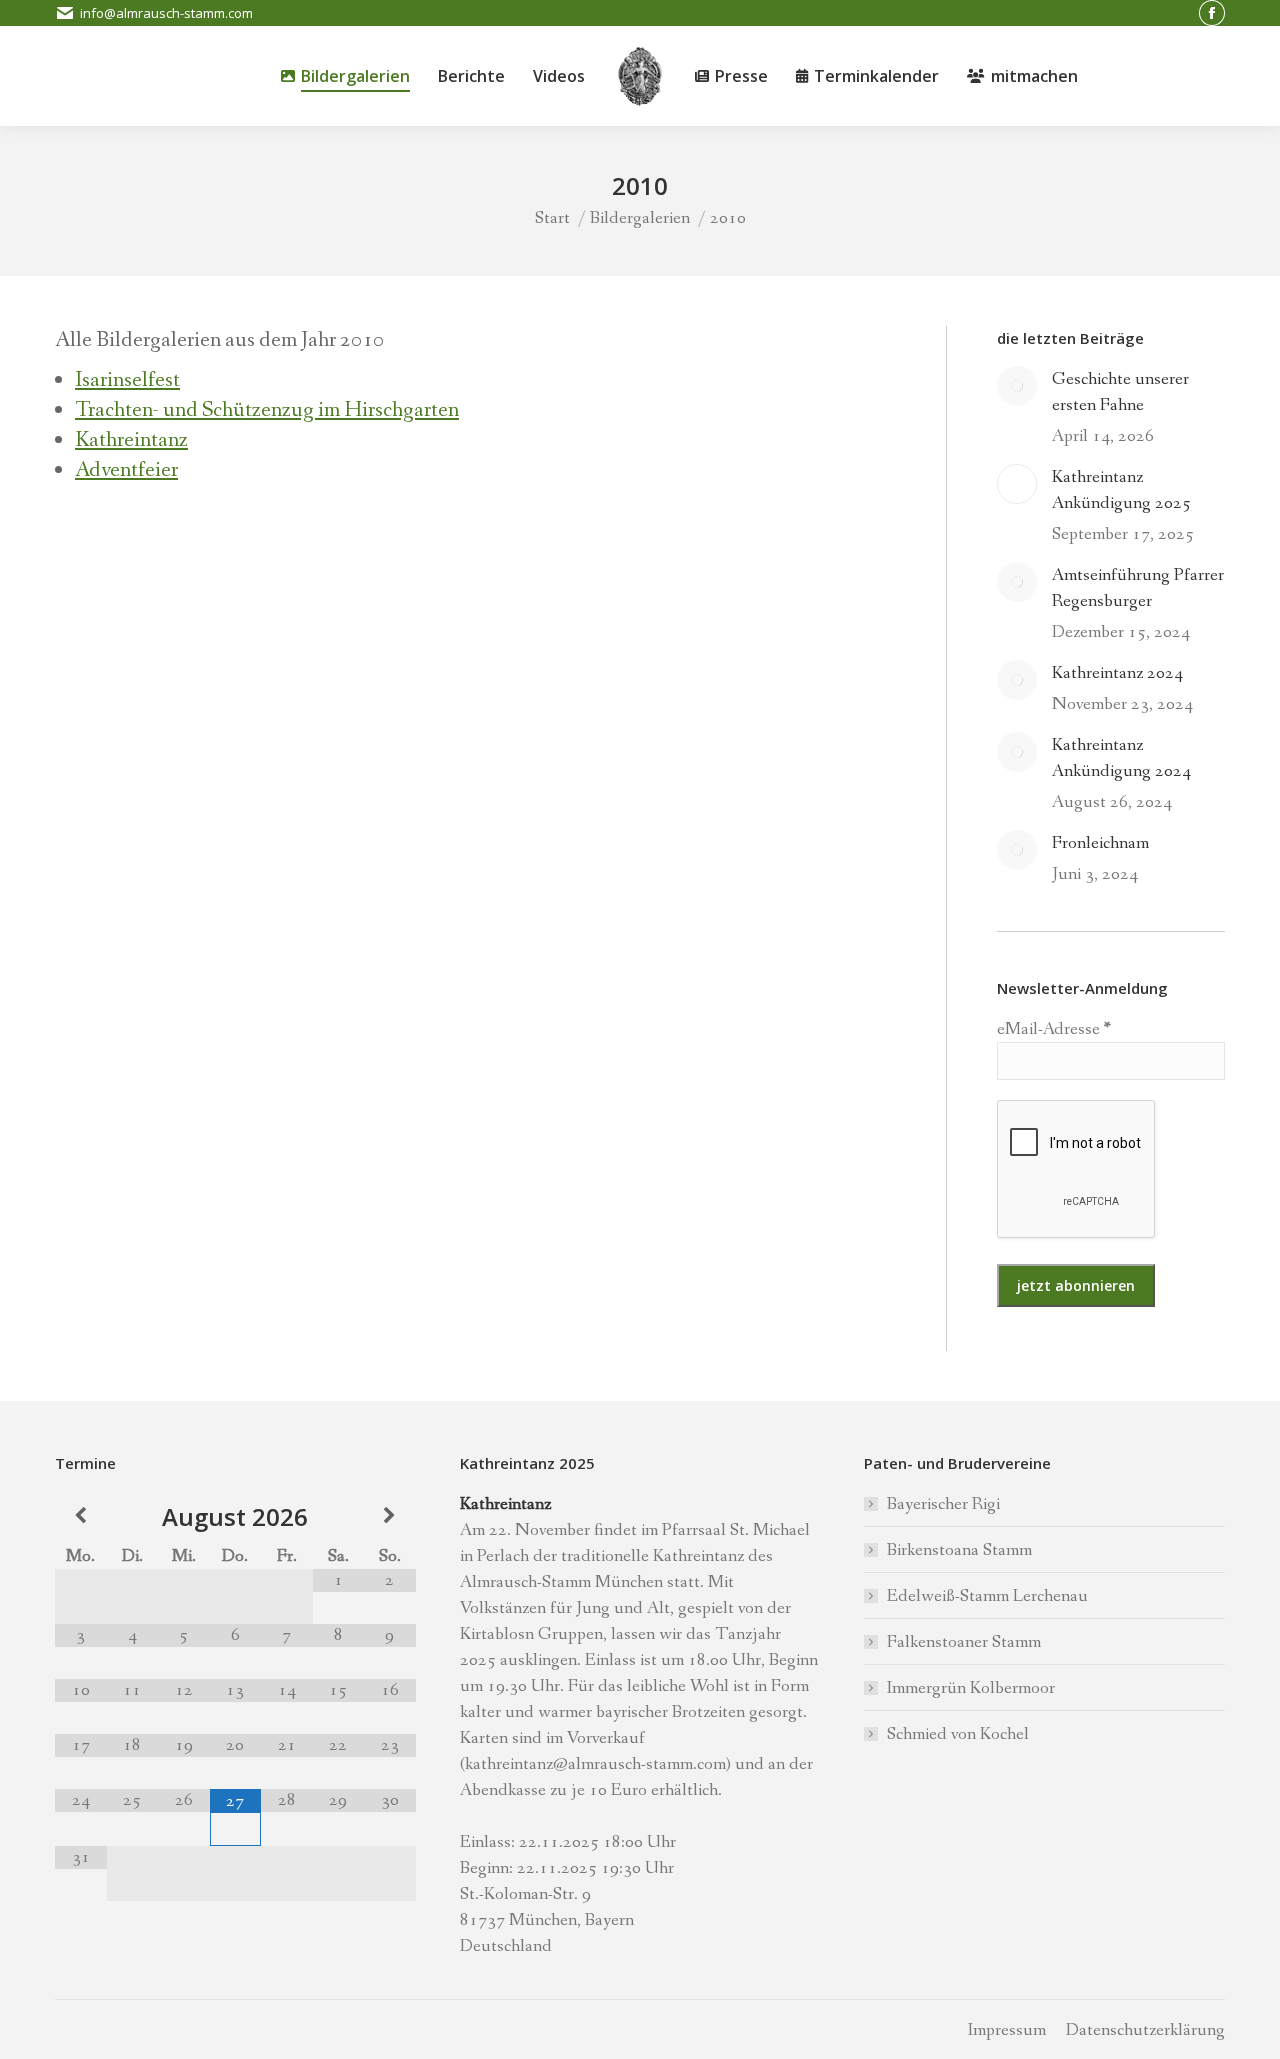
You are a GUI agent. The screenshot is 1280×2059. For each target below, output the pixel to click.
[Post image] (1017, 386)
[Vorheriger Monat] (81, 1516)
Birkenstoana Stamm (959, 1550)
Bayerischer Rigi (943, 1504)
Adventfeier (126, 470)
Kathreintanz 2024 (1117, 673)
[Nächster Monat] (390, 1516)
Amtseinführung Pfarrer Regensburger (1138, 588)
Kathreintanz (131, 440)
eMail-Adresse (1054, 1029)
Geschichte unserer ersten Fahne (1120, 392)
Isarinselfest (127, 380)
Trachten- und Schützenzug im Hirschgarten (267, 410)
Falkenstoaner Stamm (964, 1642)
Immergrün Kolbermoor (971, 1688)
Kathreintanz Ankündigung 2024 (1121, 758)
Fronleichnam (1100, 843)
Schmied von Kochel (958, 1734)
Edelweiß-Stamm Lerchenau (987, 1596)
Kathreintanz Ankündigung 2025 (1121, 490)
